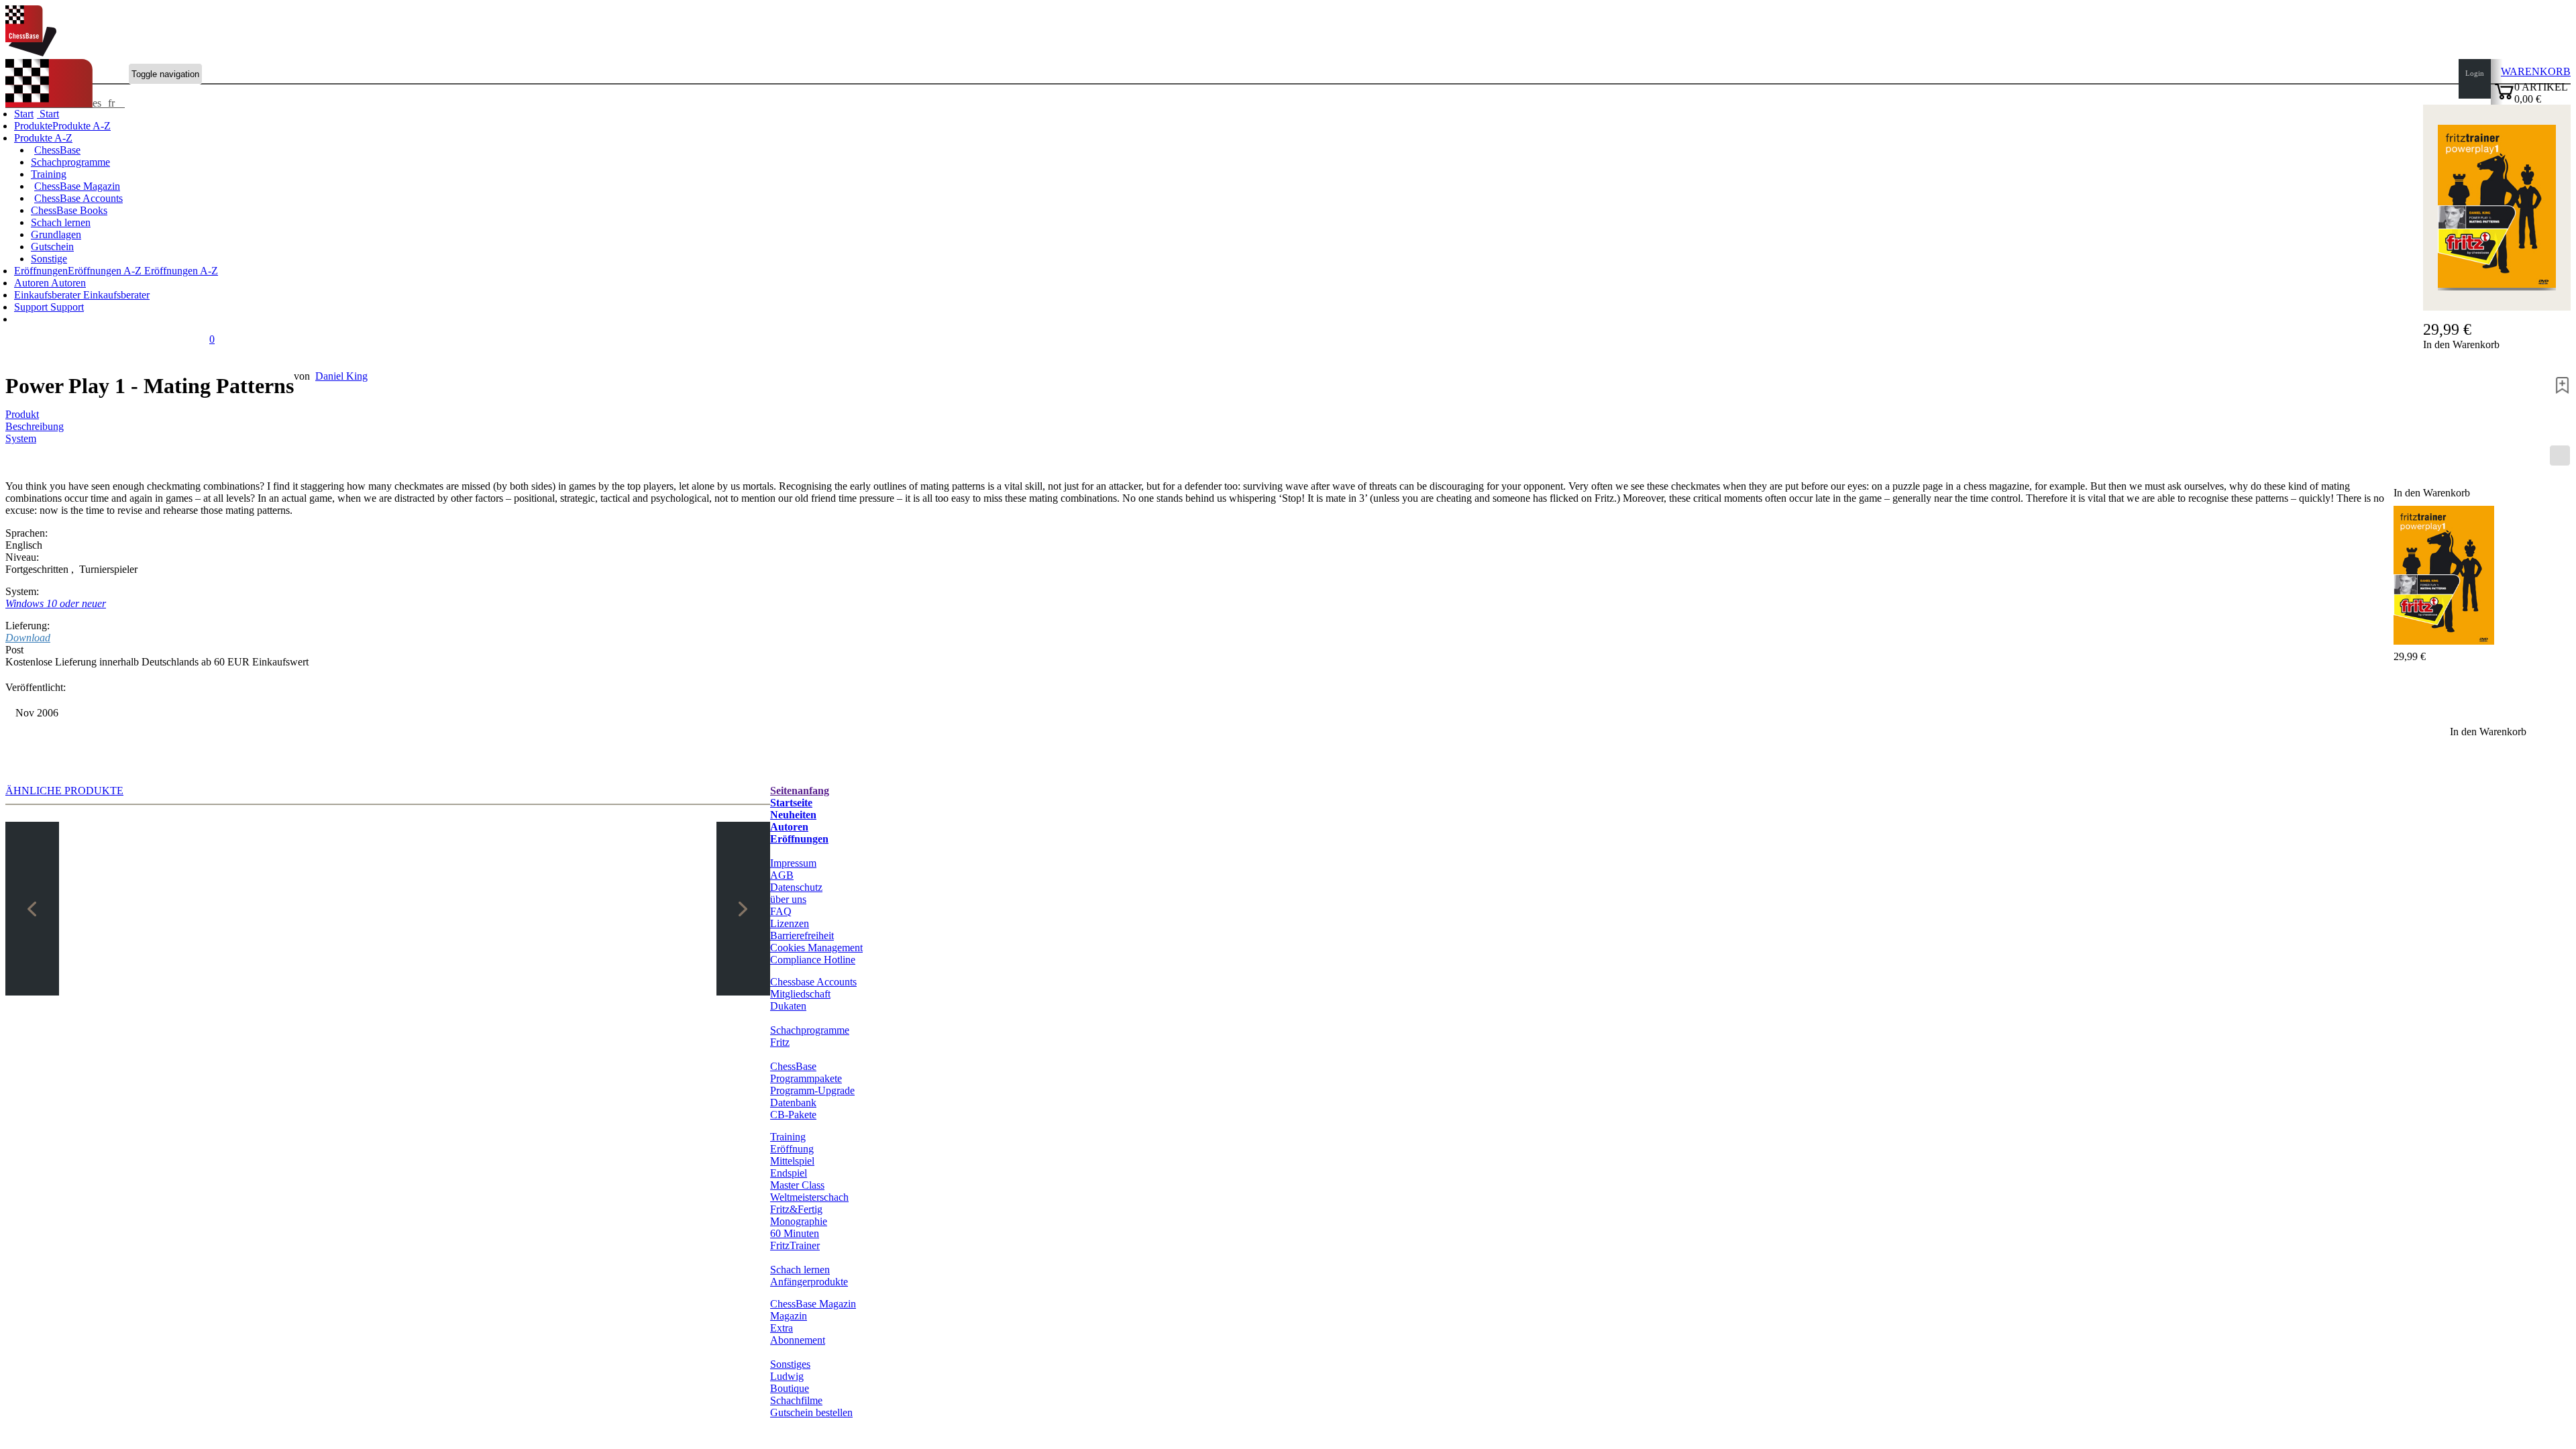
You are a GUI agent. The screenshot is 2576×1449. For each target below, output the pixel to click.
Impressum (793, 863)
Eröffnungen (799, 839)
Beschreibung (35, 426)
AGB (782, 875)
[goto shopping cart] (2504, 98)
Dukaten (788, 1006)
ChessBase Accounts (78, 198)
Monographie (799, 1221)
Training (49, 174)
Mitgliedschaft (800, 994)
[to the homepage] (31, 53)
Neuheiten (793, 815)
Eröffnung (792, 1149)
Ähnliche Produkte (64, 791)
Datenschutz (796, 887)
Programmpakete (806, 1078)
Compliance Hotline (813, 960)
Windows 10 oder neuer (56, 603)
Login (2475, 73)
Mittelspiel (792, 1161)
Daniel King (341, 376)
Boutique (790, 1388)
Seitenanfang (800, 791)
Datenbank (793, 1103)
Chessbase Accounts (813, 982)
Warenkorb (2536, 71)
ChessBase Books (69, 210)
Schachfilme (796, 1400)
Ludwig (787, 1376)
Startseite (791, 803)
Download (28, 638)
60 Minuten (795, 1233)
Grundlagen (56, 234)
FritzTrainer (795, 1245)
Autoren (33, 283)
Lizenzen (790, 923)
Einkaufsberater (49, 295)
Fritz (780, 1042)
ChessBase (57, 150)
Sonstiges (790, 1364)
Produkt (22, 414)
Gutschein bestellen (811, 1412)
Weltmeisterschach (809, 1197)
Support (32, 307)
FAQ (781, 911)
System (21, 438)
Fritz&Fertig (796, 1209)
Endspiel (789, 1173)
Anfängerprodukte (809, 1282)
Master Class (797, 1185)
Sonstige (49, 259)
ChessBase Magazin (77, 186)
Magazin (789, 1316)
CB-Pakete (793, 1115)
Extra (782, 1328)
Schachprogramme (70, 162)
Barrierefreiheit (802, 935)
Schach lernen (61, 222)
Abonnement (798, 1340)
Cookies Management (816, 948)
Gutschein (52, 247)
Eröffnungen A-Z (180, 271)
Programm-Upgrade (812, 1090)
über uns (788, 899)
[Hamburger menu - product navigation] (2560, 455)
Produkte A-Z (43, 138)
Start (48, 114)
